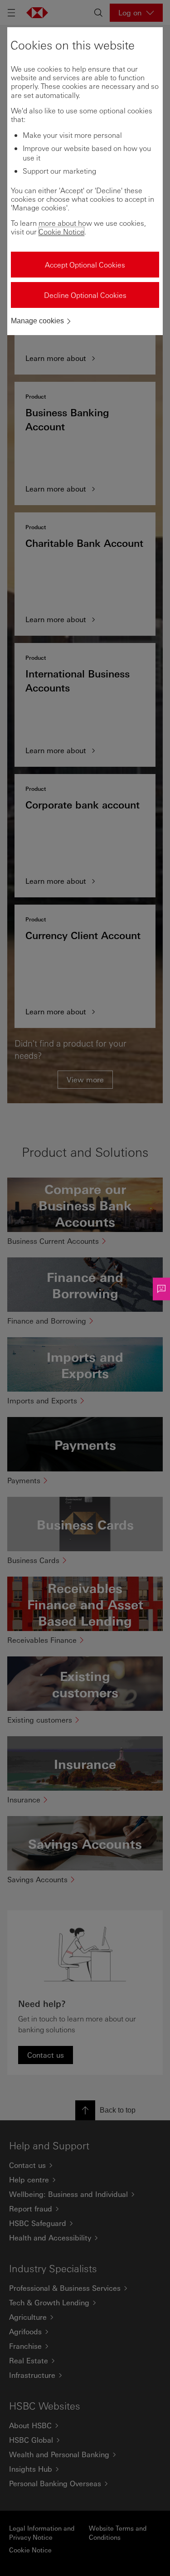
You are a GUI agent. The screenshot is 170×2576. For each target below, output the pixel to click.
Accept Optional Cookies (85, 265)
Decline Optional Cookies (85, 295)
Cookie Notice (61, 231)
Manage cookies (37, 321)
